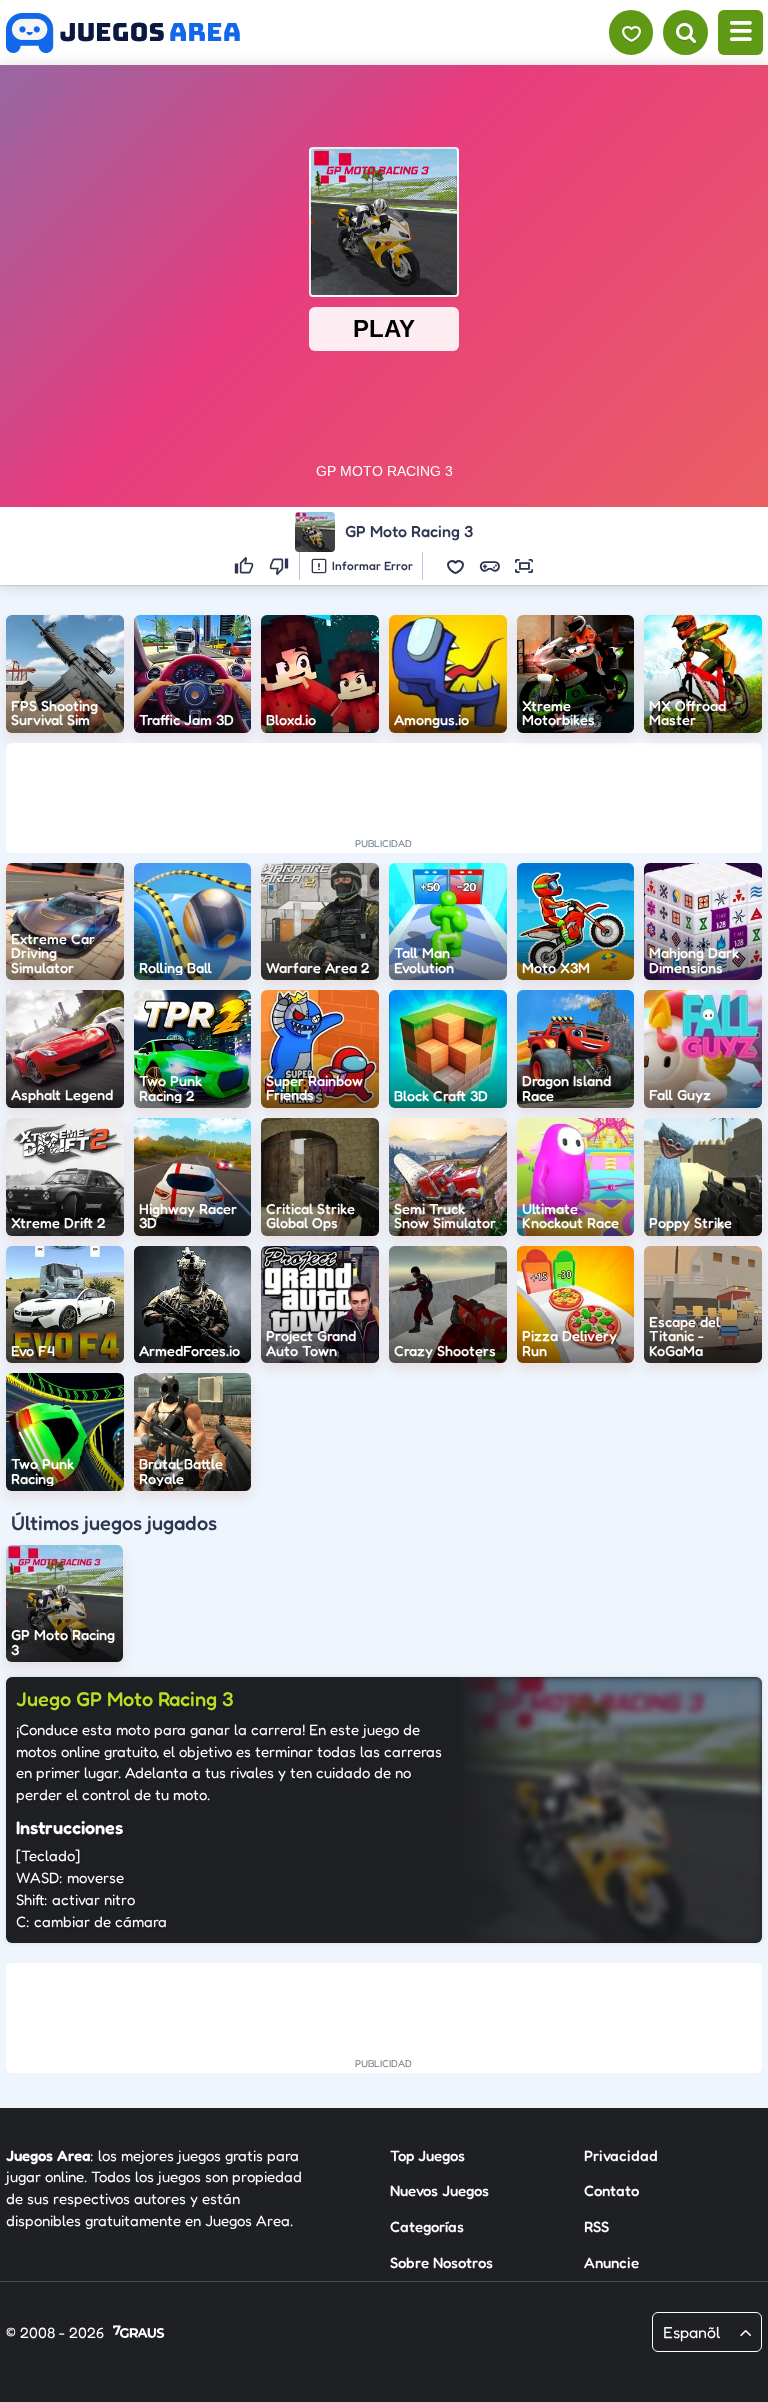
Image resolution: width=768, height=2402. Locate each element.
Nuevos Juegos (439, 2190)
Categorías (427, 2226)
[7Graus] (138, 2333)
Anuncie (611, 2262)
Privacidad (621, 2155)
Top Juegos (427, 2155)
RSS (596, 2226)
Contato (611, 2190)
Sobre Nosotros (441, 2262)
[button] (456, 566)
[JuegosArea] (123, 33)
